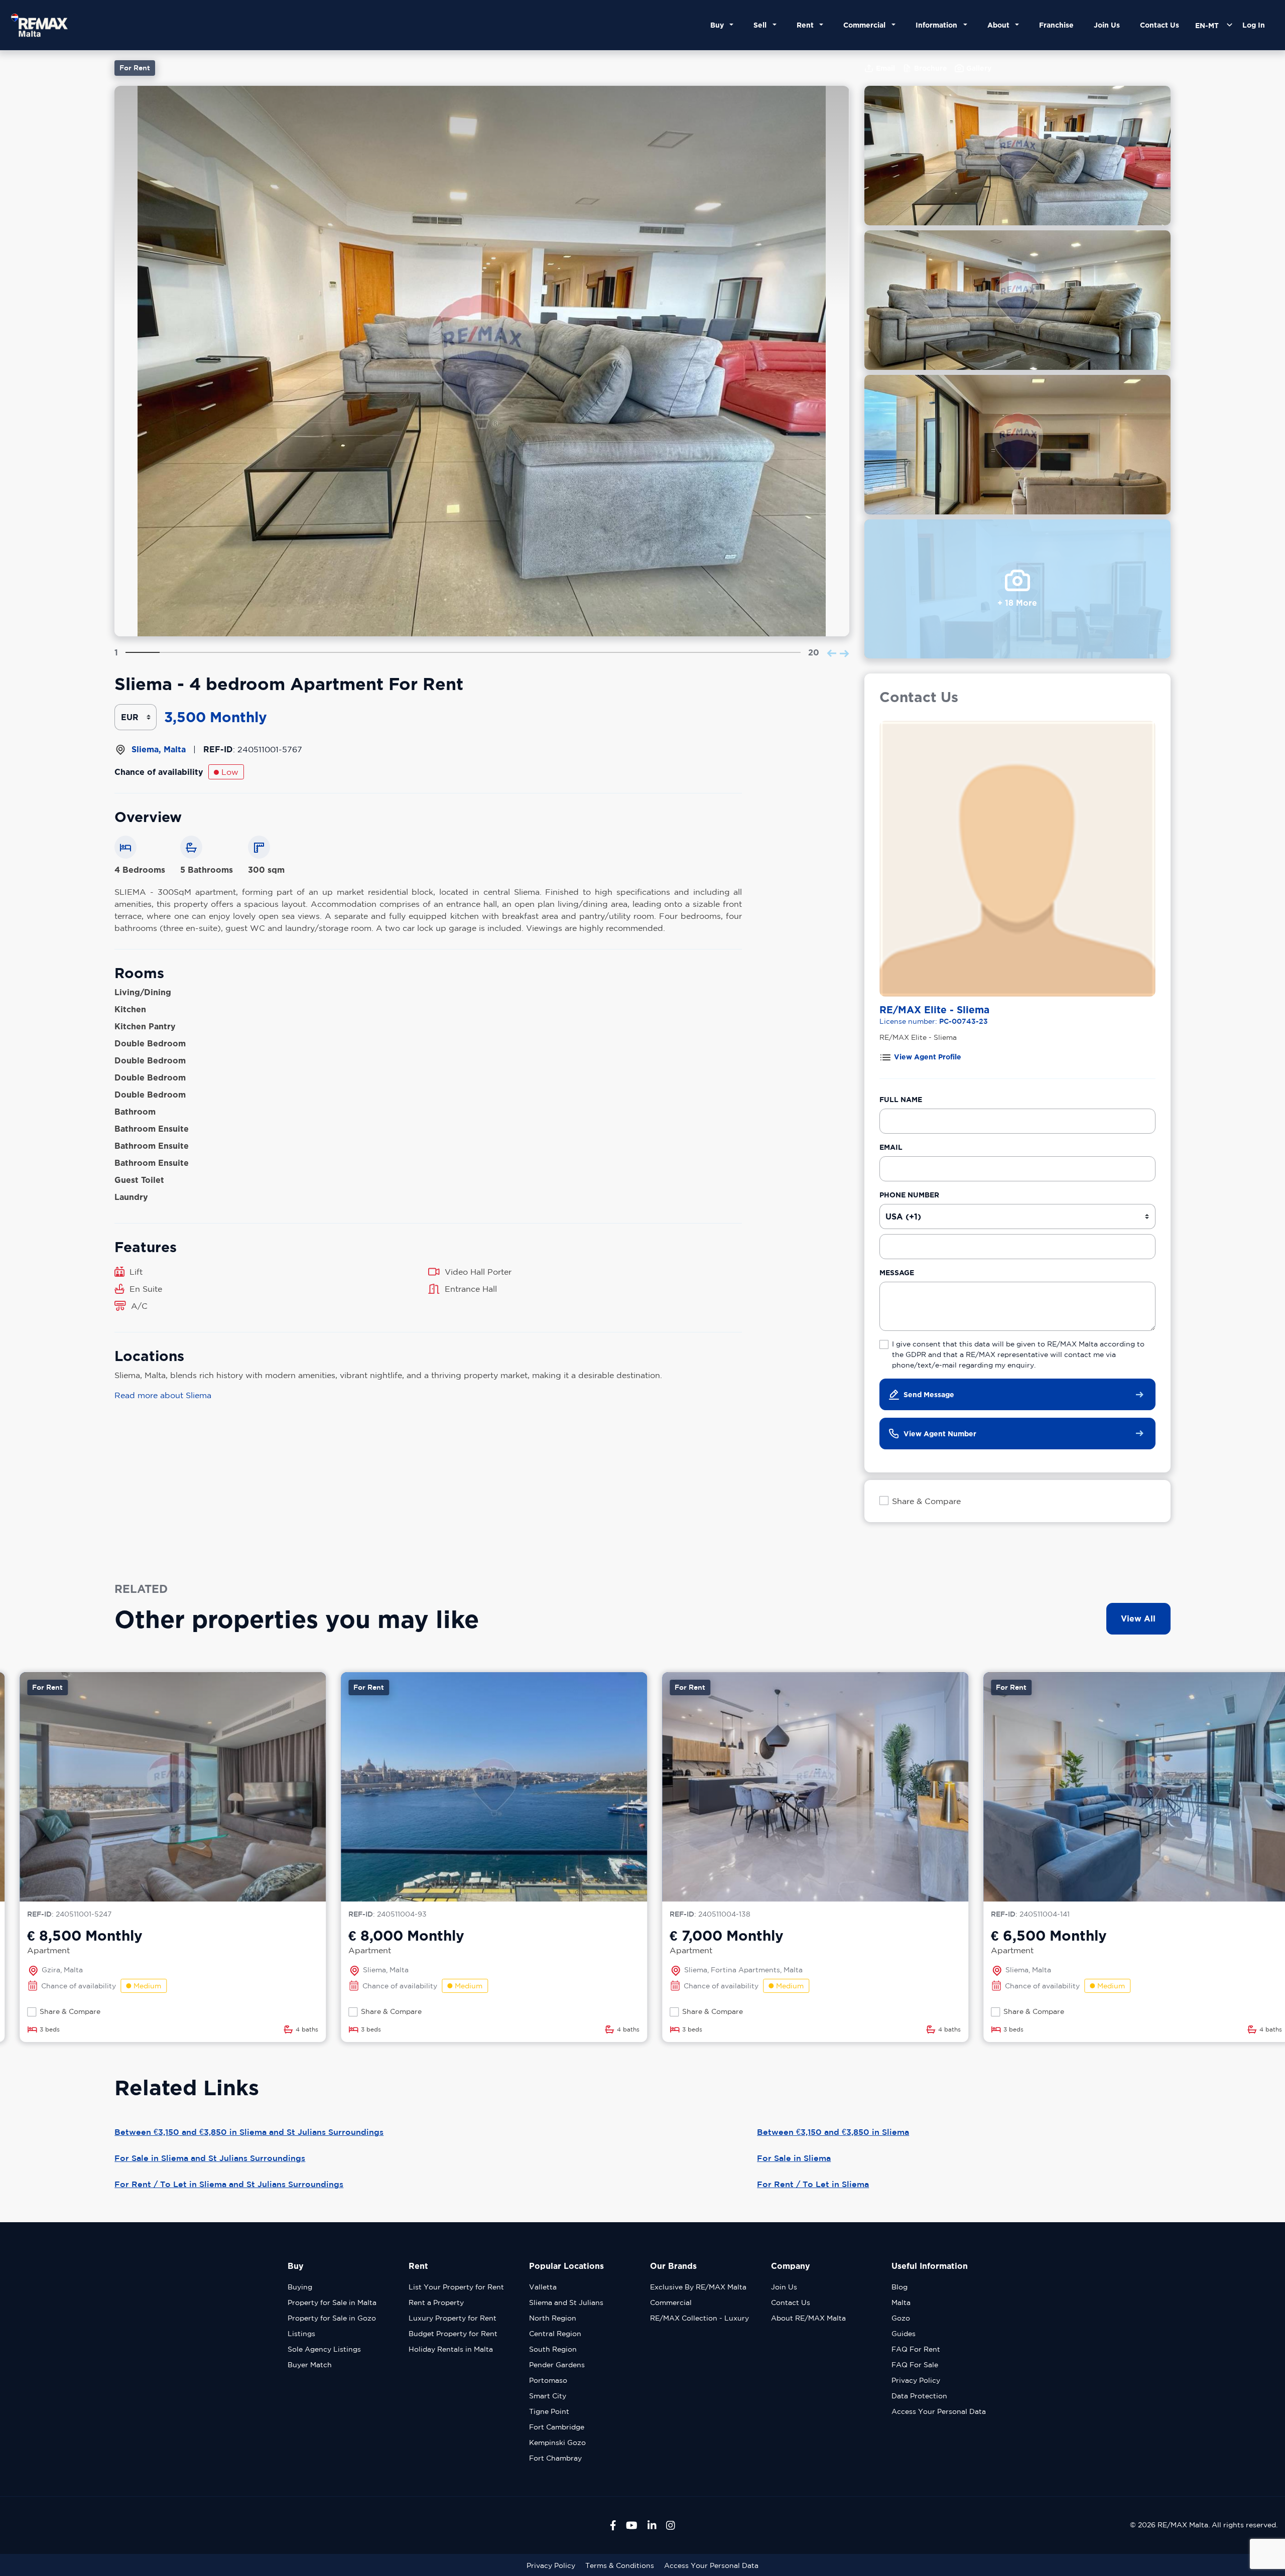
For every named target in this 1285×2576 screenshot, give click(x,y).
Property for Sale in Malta (332, 2302)
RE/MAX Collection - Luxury (699, 2318)
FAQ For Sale (915, 2365)
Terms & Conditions (620, 2565)
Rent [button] (807, 25)
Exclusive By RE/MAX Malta (698, 2287)
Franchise (1056, 25)
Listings (301, 2334)
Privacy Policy (916, 2380)
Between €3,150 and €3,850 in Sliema (833, 2132)
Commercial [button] (866, 25)
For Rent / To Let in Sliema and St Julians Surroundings (229, 2184)
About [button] (1000, 25)
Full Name (901, 1099)
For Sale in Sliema (794, 2158)
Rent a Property (436, 2302)
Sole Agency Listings (324, 2349)
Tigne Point (549, 2411)
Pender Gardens (557, 2365)
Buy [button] (719, 25)
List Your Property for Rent (456, 2287)
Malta (901, 2302)
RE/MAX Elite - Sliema (934, 1009)
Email (891, 1147)
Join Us (1107, 25)
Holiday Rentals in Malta (451, 2349)
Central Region (555, 2334)
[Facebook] (613, 2525)
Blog (899, 2287)
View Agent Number (940, 1434)
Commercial (671, 2302)
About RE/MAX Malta (808, 2318)
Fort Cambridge (557, 2427)
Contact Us (1160, 25)
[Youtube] (632, 2525)
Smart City (548, 2396)
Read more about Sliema (163, 1395)
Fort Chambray (555, 2458)
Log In (1254, 25)
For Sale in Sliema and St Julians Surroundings (210, 2158)
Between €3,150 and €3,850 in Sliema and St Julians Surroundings (249, 2132)
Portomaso (548, 2380)
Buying (300, 2287)
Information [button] (938, 25)
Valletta (543, 2287)
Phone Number (909, 1195)
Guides (904, 2334)
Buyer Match (310, 2365)
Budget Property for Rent (453, 2334)
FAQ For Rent (916, 2349)
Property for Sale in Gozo (332, 2318)
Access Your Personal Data (939, 2411)
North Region (553, 2318)
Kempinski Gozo (557, 2443)
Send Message (929, 1394)
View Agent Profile (928, 1057)
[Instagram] (671, 2525)
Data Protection (919, 2396)
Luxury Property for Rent (453, 2318)
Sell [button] (762, 25)
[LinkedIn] (652, 2525)
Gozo (901, 2318)
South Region (553, 2349)
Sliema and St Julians (566, 2302)
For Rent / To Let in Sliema (813, 2184)
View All (1138, 1618)
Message (897, 1272)
